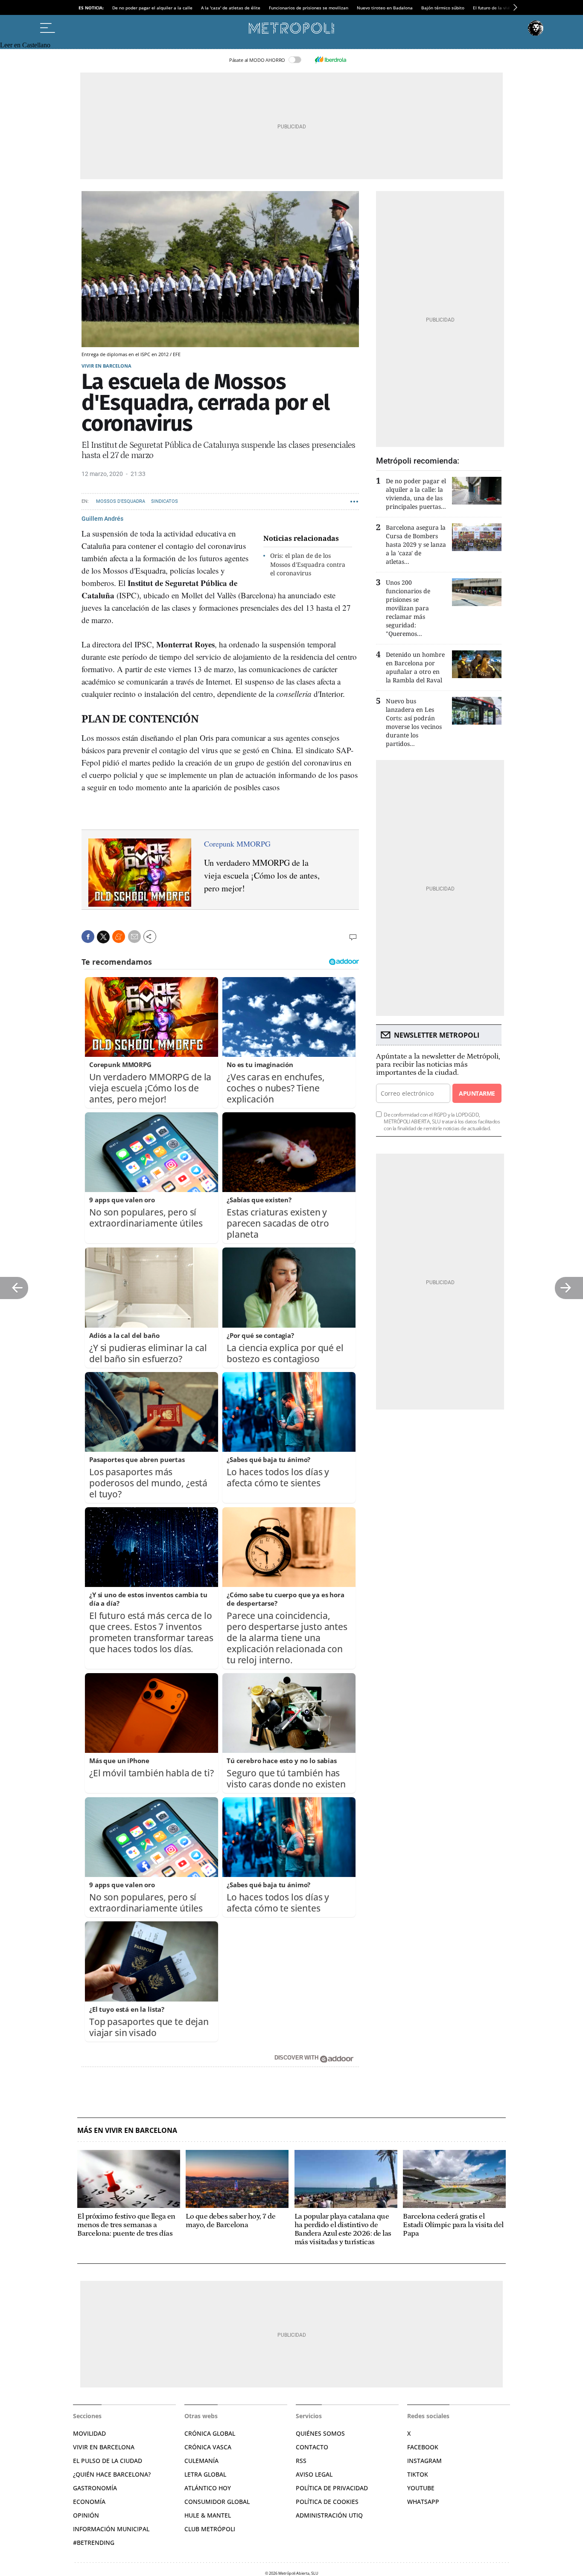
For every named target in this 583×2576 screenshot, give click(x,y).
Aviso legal (314, 2474)
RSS (301, 2461)
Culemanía (201, 2461)
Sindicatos (165, 501)
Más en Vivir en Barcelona (127, 2131)
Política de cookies (327, 2502)
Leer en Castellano (25, 45)
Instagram (424, 2461)
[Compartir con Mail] (134, 937)
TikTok (418, 2474)
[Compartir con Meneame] (119, 937)
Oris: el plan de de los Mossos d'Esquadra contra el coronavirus (308, 564)
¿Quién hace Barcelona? (112, 2474)
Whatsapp (423, 2502)
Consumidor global (217, 2502)
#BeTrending (94, 2543)
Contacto (312, 2447)
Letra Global (205, 2474)
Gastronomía (95, 2488)
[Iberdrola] (330, 60)
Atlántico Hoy (208, 2488)
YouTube (421, 2488)
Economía (89, 2502)
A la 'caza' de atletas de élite (231, 8)
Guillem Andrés (102, 519)
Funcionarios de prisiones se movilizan (309, 8)
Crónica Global (210, 2433)
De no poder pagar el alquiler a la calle (152, 8)
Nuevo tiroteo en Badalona (385, 8)
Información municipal (111, 2529)
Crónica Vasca (208, 2447)
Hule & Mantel (208, 2515)
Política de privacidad (332, 2488)
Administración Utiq (329, 2515)
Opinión (86, 2515)
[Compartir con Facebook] (88, 937)
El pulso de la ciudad (108, 2461)
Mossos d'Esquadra (121, 501)
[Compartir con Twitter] (103, 937)
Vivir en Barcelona (106, 366)
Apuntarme (477, 1093)
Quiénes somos (320, 2433)
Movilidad (89, 2433)
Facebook (423, 2447)
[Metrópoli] (291, 28)
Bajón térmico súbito (443, 8)
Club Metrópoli (210, 2529)
